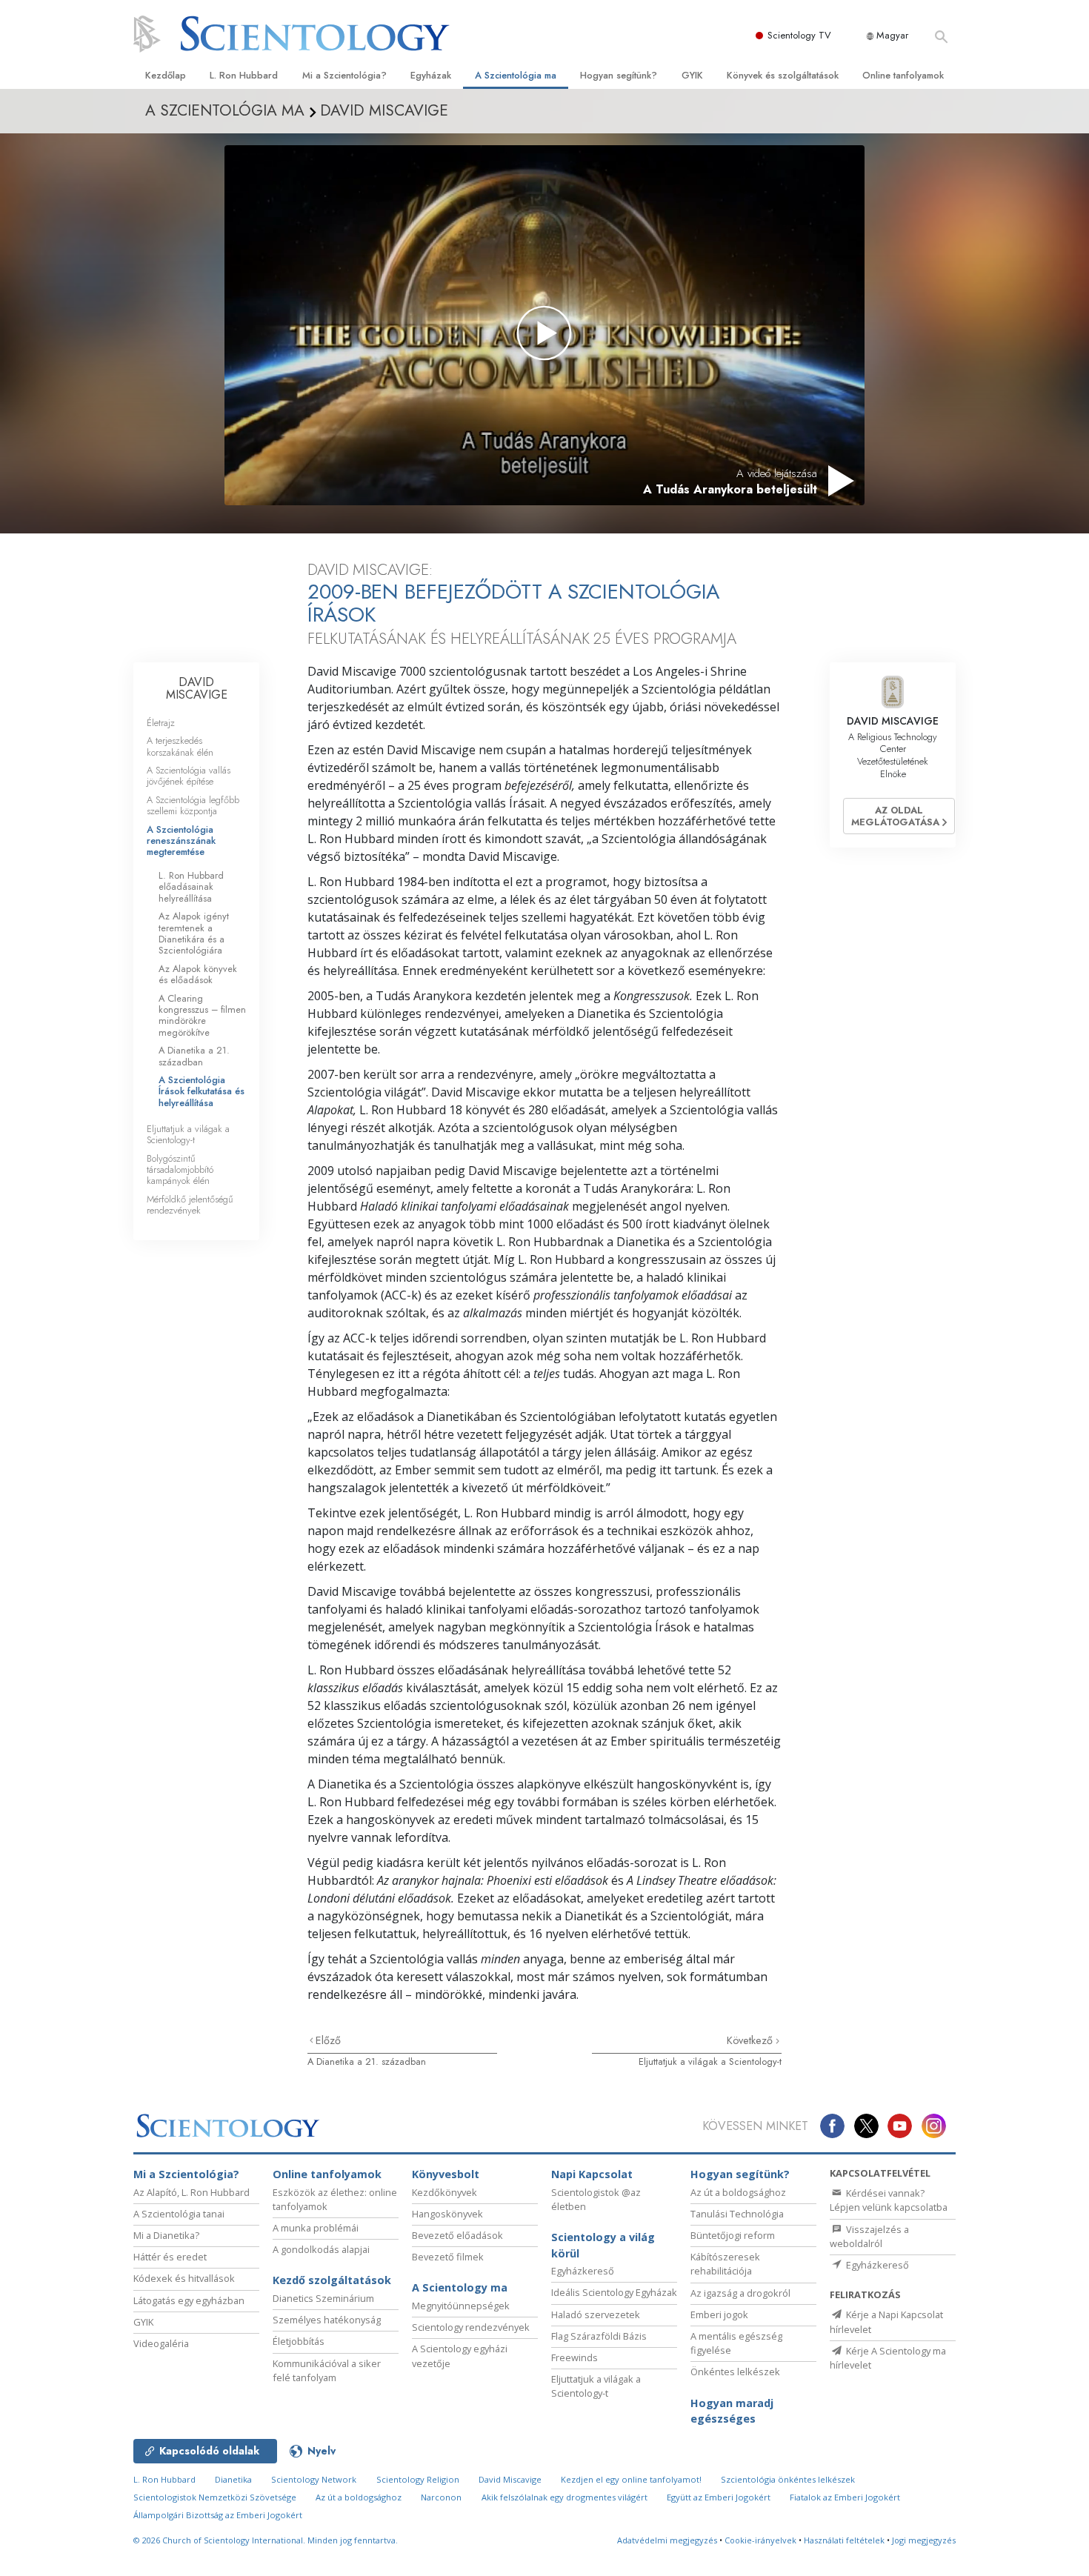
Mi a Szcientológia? (344, 75)
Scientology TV (799, 35)
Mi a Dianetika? (166, 2235)
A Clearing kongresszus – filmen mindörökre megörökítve (202, 1015)
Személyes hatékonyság (327, 2320)
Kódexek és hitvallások (184, 2278)
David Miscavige (510, 2479)
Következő (751, 2040)
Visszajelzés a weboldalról (869, 2236)
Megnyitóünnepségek (461, 2306)
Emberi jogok (719, 2314)
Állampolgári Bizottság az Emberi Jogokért (218, 2515)
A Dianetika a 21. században (367, 2061)
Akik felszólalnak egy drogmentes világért (565, 2497)
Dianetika (233, 2479)
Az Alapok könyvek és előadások (198, 974)
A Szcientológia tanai (179, 2214)
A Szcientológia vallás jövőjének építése (189, 776)
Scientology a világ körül (603, 2245)
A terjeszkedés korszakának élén (180, 746)
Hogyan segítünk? (619, 75)
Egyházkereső (583, 2271)
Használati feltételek (844, 2540)
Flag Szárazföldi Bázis (599, 2336)
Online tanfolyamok (903, 75)
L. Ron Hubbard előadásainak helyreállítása (191, 887)
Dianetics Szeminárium (323, 2298)
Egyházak (431, 75)
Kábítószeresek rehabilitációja (725, 2264)
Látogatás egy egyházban (189, 2300)
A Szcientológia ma (516, 75)
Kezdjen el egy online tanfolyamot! (631, 2479)
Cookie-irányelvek (760, 2540)
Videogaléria (161, 2343)
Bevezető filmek (448, 2257)
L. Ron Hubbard (244, 75)
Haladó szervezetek (596, 2314)
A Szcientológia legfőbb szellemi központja (193, 805)
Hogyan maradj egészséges (732, 2411)
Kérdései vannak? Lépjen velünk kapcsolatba (889, 2200)
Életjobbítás (299, 2341)
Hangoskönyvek (447, 2214)
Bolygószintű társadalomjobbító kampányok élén (180, 1170)
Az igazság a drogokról (740, 2293)
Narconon (441, 2497)
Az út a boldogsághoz (738, 2192)
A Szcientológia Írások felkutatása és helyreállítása (202, 1091)
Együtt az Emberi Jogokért (719, 2497)
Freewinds (575, 2357)
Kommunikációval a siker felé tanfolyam (327, 2370)
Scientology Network (314, 2479)
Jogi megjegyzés (924, 2540)
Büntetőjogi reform (733, 2235)
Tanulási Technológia (737, 2214)
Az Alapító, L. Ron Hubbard (192, 2192)
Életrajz (161, 723)
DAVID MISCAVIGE (197, 689)
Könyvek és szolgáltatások (783, 75)
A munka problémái (316, 2228)
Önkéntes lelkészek (735, 2372)
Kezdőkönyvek (444, 2192)
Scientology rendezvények (471, 2327)
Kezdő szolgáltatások (332, 2280)
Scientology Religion (418, 2479)
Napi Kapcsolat (592, 2174)
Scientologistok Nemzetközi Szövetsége (215, 2497)
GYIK (692, 75)
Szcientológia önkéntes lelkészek (788, 2479)
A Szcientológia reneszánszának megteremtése (181, 841)
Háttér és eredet (170, 2257)
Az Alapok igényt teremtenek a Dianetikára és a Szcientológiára (194, 933)
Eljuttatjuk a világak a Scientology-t (710, 2061)
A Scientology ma (460, 2287)
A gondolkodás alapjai (321, 2249)
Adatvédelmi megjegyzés (667, 2540)
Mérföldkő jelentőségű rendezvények (190, 1205)
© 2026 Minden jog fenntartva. (266, 2540)
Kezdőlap (166, 75)
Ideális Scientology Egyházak (614, 2292)
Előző (328, 2040)
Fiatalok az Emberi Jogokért (845, 2497)
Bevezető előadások (457, 2235)
